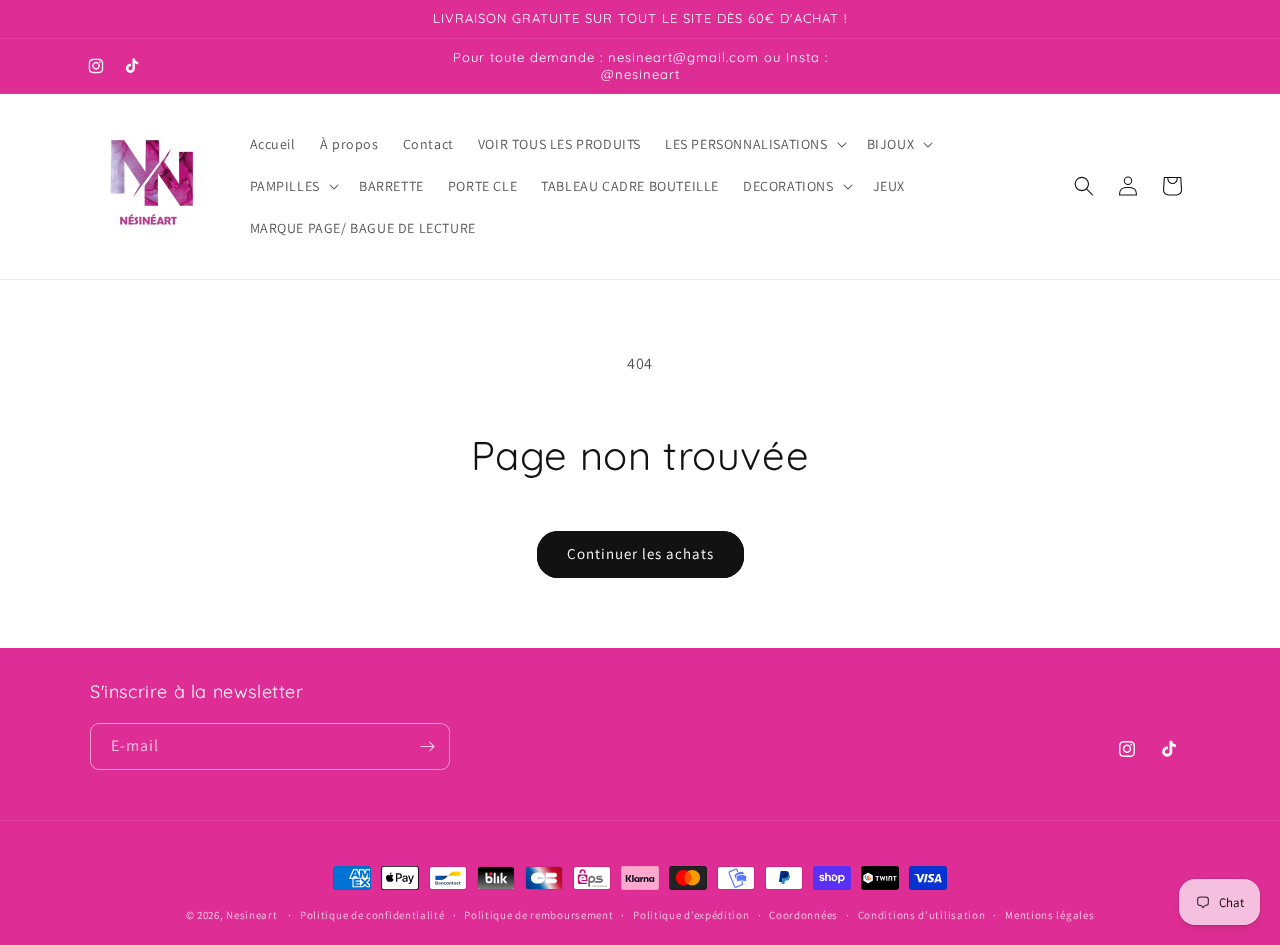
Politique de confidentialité (372, 915)
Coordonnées (803, 915)
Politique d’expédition (691, 915)
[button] (754, 144)
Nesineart (251, 915)
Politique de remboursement (538, 915)
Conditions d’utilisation (922, 915)
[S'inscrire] (427, 746)
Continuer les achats (640, 553)
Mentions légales (1049, 915)
